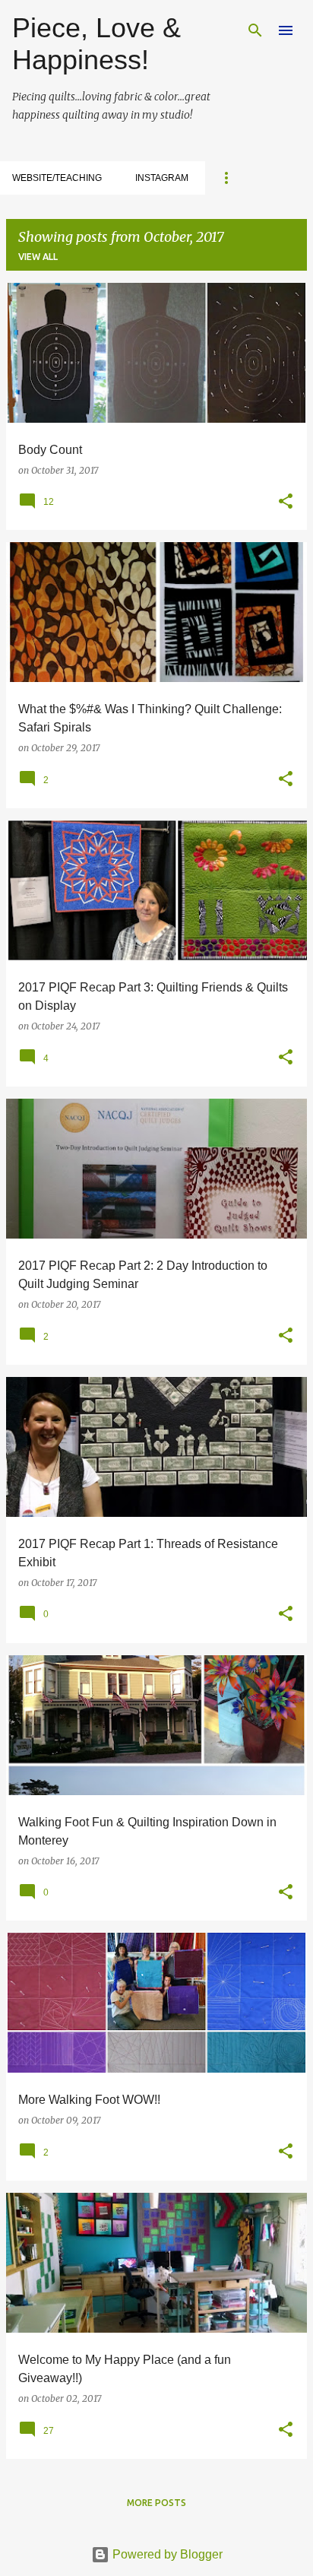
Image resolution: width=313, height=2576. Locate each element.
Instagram (162, 178)
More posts (156, 2503)
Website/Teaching (57, 178)
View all (38, 257)
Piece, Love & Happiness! (96, 44)
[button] (286, 502)
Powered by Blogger (166, 2554)
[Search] (255, 30)
